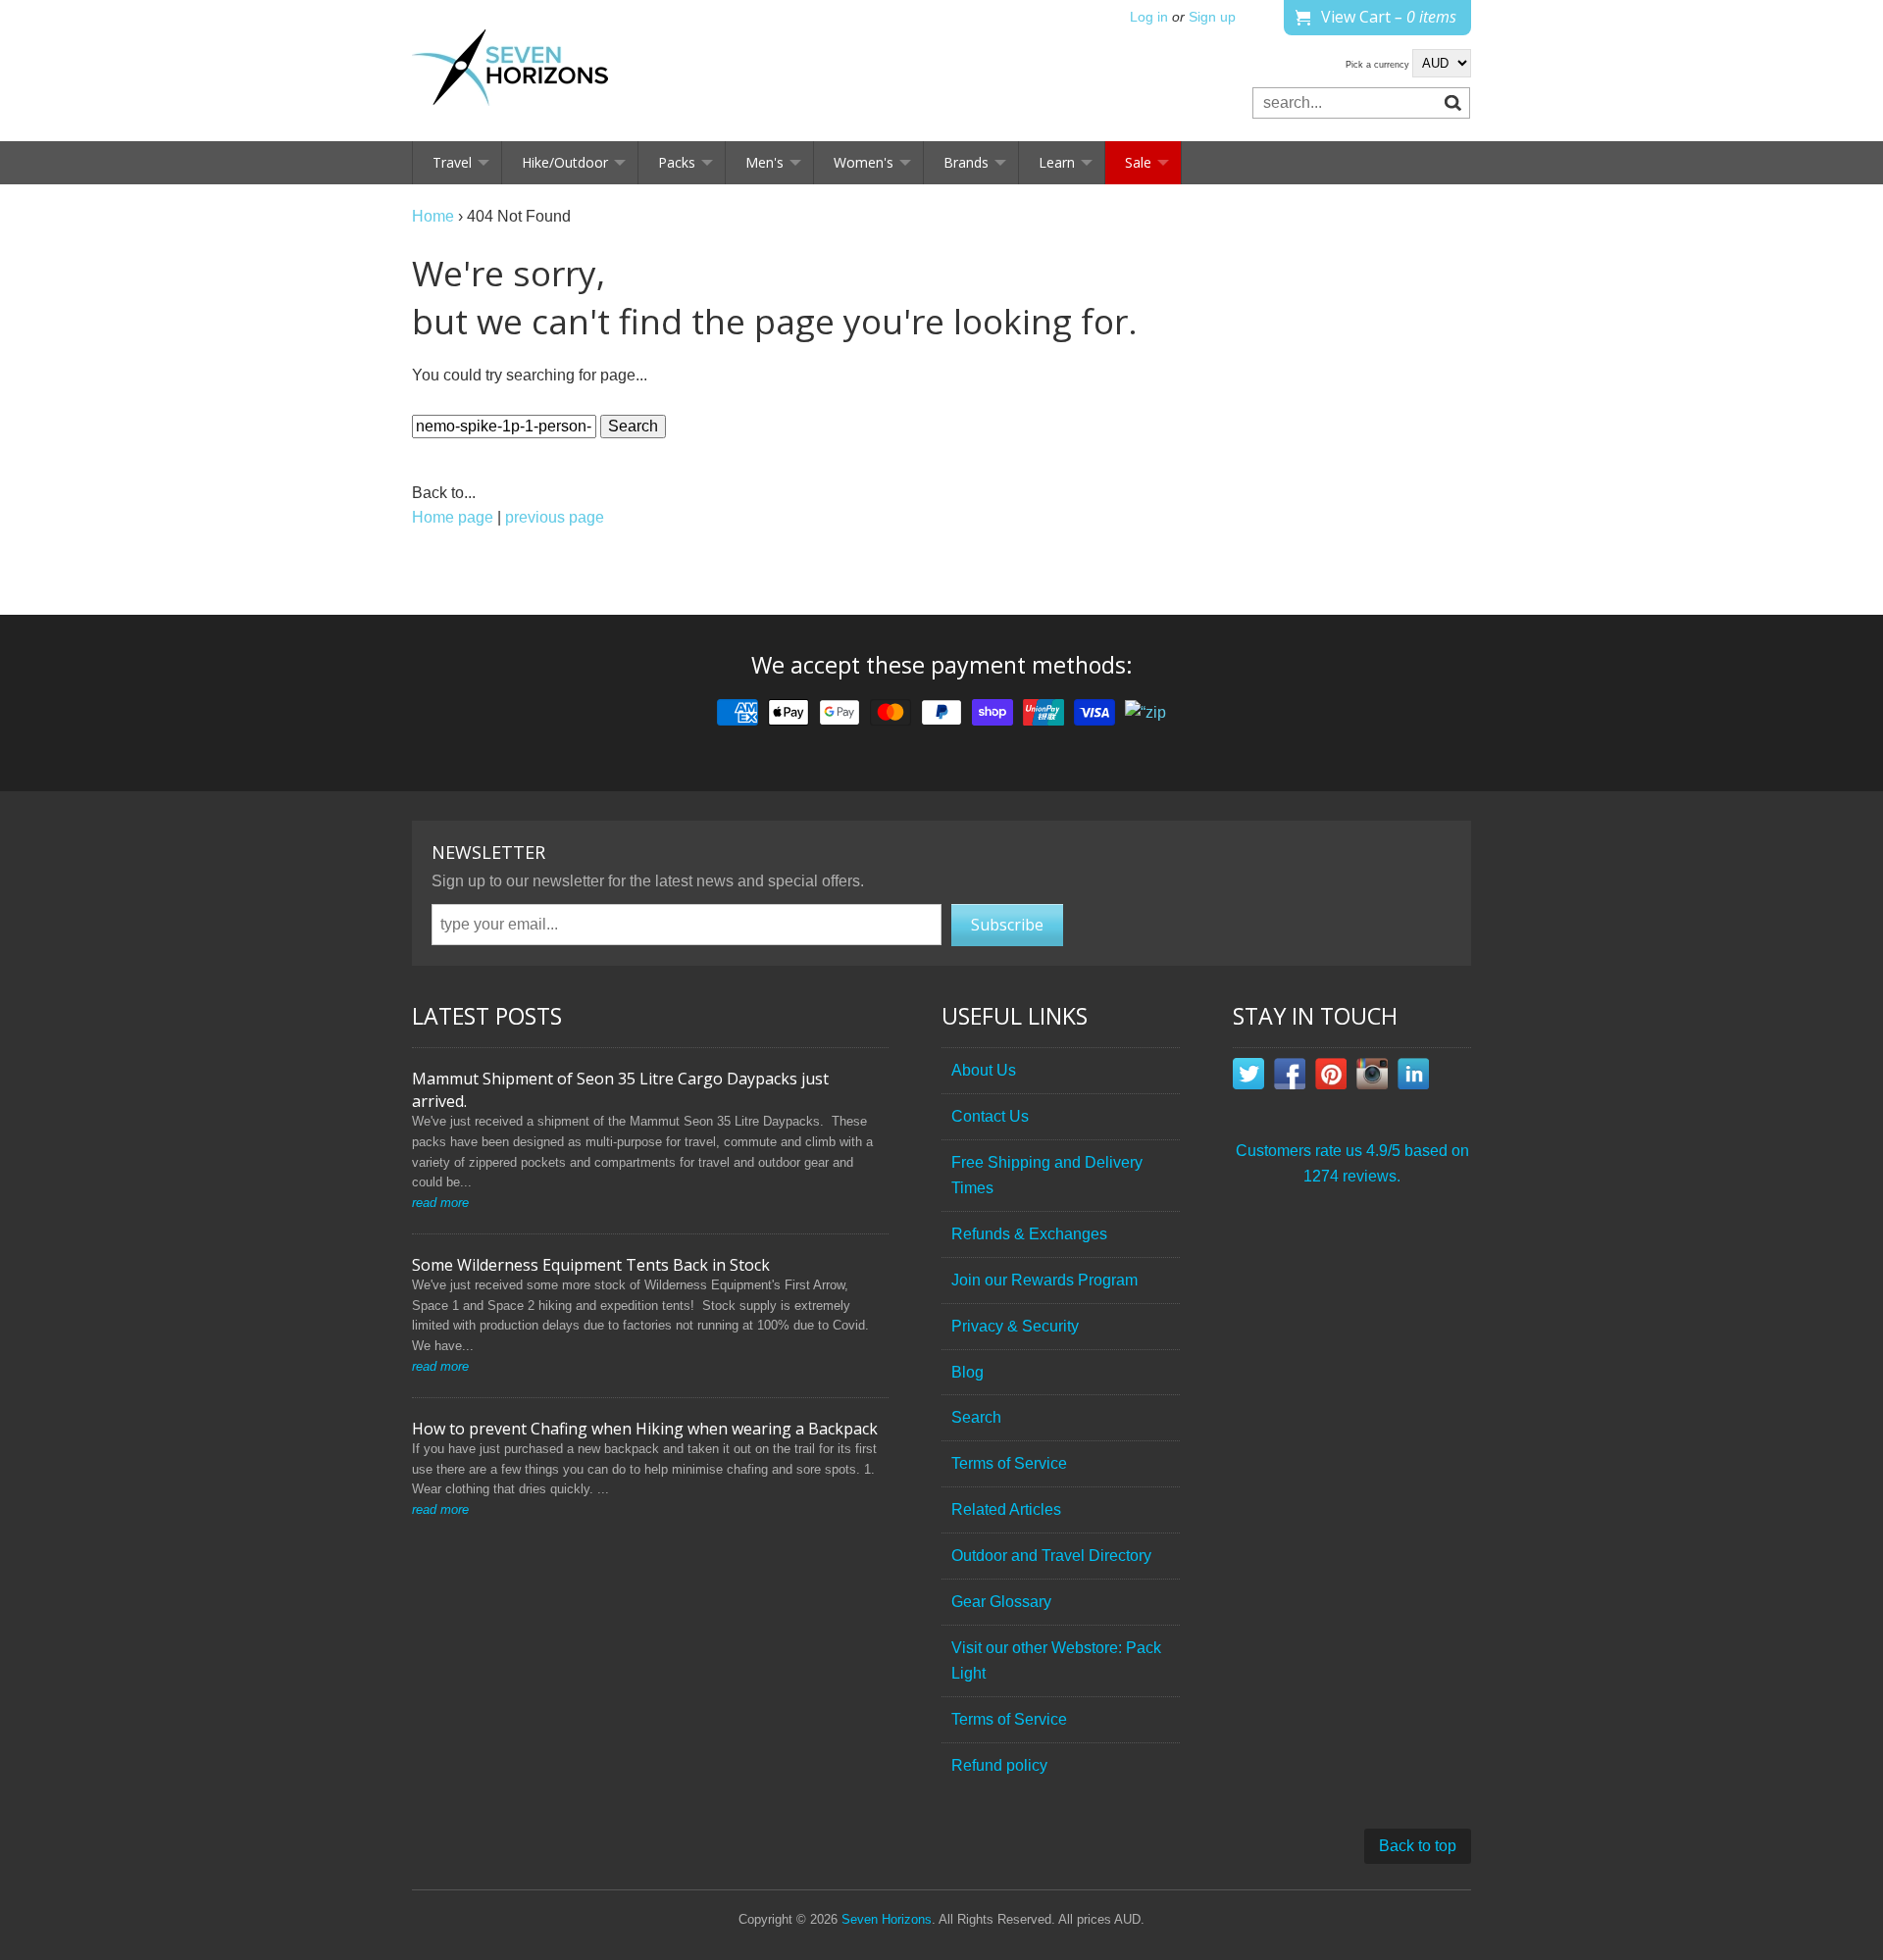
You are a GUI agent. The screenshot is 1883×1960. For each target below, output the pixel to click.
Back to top (1418, 1846)
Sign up (1212, 17)
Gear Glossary (1001, 1602)
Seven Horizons (887, 1919)
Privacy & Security (1015, 1326)
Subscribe (1007, 925)
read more (440, 1203)
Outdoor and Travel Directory (1051, 1556)
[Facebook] (1290, 1078)
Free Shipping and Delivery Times (1047, 1175)
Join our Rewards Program (1044, 1280)
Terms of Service (1009, 1463)
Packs (677, 162)
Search (976, 1417)
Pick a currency (1379, 65)
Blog (967, 1372)
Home (433, 216)
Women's (864, 162)
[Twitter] (1248, 1078)
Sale (1138, 162)
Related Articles (1006, 1509)
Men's (764, 162)
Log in (1149, 17)
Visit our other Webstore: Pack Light (1056, 1660)
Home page (453, 517)
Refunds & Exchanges (1029, 1234)
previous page (555, 517)
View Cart (1389, 17)
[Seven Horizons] (510, 71)
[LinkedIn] (1413, 1078)
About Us (984, 1070)
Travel (452, 162)
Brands (966, 162)
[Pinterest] (1331, 1078)
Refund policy (999, 1765)
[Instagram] (1372, 1078)
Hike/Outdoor (565, 162)
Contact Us (990, 1116)
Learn (1057, 162)
